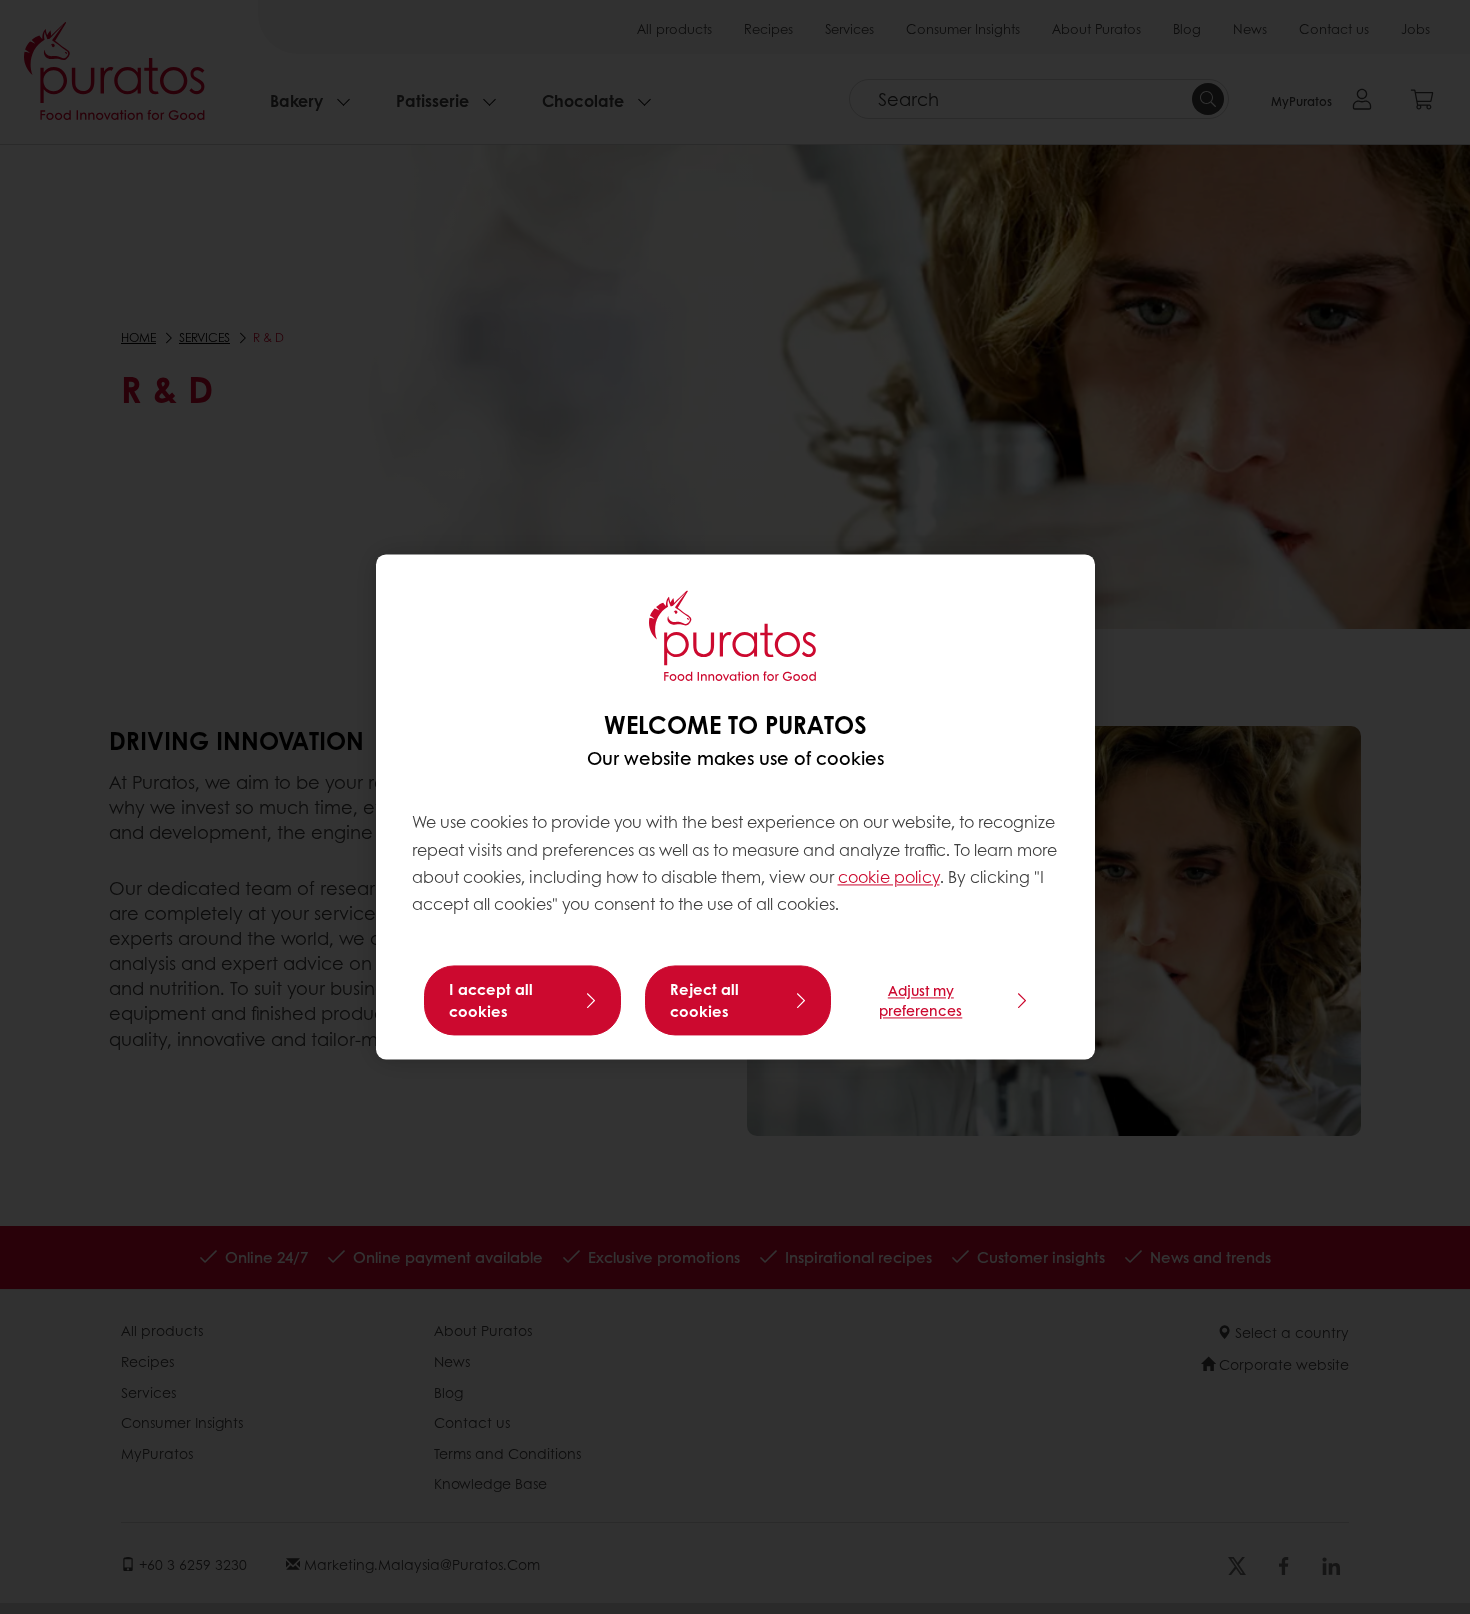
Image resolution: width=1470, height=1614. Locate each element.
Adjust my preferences (920, 1001)
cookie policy (889, 876)
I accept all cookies (491, 1001)
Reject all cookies (704, 1001)
